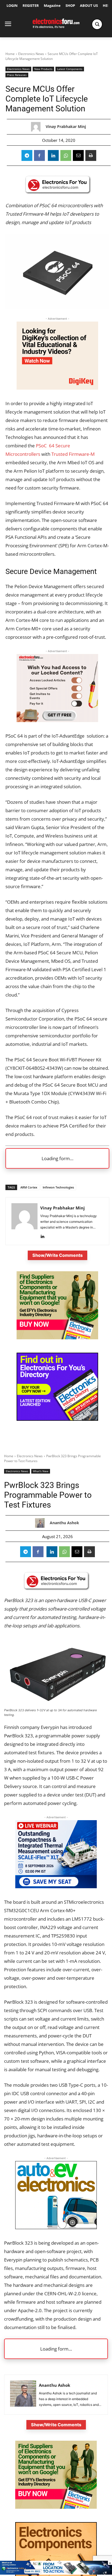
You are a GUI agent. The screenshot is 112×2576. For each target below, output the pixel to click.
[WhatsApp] (66, 155)
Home (10, 54)
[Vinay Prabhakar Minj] (37, 127)
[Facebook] (39, 155)
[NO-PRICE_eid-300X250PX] (57, 1338)
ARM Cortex (29, 1187)
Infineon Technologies (58, 1187)
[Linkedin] (53, 155)
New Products (43, 69)
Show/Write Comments (57, 1255)
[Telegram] (27, 155)
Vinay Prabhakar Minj (66, 127)
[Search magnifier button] (97, 24)
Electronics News (31, 54)
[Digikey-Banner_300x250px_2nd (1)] (57, 388)
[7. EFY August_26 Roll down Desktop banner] (56, 2573)
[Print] (91, 155)
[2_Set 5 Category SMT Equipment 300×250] (57, 1419)
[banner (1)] (57, 720)
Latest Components (70, 69)
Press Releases (17, 75)
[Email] (78, 155)
